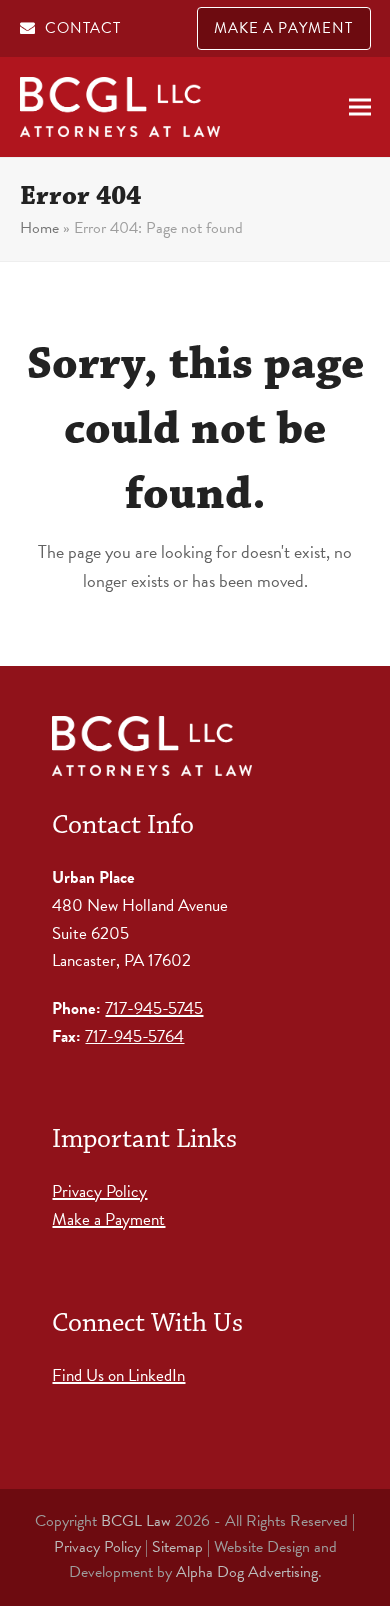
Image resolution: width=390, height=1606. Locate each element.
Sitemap (177, 1547)
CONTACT (83, 28)
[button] (360, 107)
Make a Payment (108, 1219)
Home (39, 228)
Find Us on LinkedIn (118, 1375)
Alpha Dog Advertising (247, 1572)
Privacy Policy (99, 1191)
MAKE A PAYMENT (283, 28)
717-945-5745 (154, 1008)
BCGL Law (136, 1521)
